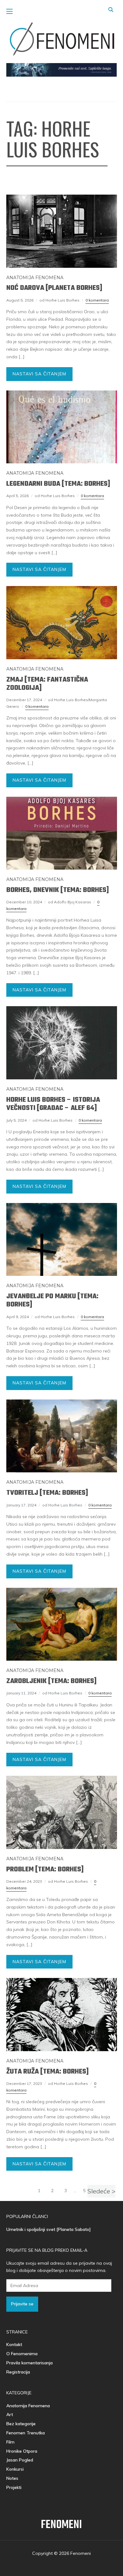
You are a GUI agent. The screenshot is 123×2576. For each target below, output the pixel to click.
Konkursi (15, 2469)
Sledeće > (101, 2191)
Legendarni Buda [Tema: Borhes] (58, 484)
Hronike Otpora (22, 2451)
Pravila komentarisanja (29, 2363)
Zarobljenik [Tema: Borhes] (51, 1681)
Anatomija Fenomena (35, 278)
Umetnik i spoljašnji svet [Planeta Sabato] (49, 2229)
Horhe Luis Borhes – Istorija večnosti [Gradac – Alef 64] (53, 1104)
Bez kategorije (21, 2424)
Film (10, 2442)
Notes (12, 2478)
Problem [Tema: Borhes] (45, 1869)
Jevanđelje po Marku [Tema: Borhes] (52, 1300)
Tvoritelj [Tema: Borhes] (47, 1493)
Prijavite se (22, 2304)
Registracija (18, 2372)
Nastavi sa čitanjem (39, 374)
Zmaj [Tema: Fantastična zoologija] (47, 684)
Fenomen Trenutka (26, 2433)
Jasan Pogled (20, 2460)
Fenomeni (61, 2525)
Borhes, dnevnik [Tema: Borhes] (58, 890)
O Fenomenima (22, 2354)
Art (10, 2415)
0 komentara (97, 300)
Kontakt (14, 2344)
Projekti (14, 2487)
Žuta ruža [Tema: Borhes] (47, 2072)
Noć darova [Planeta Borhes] (54, 288)
